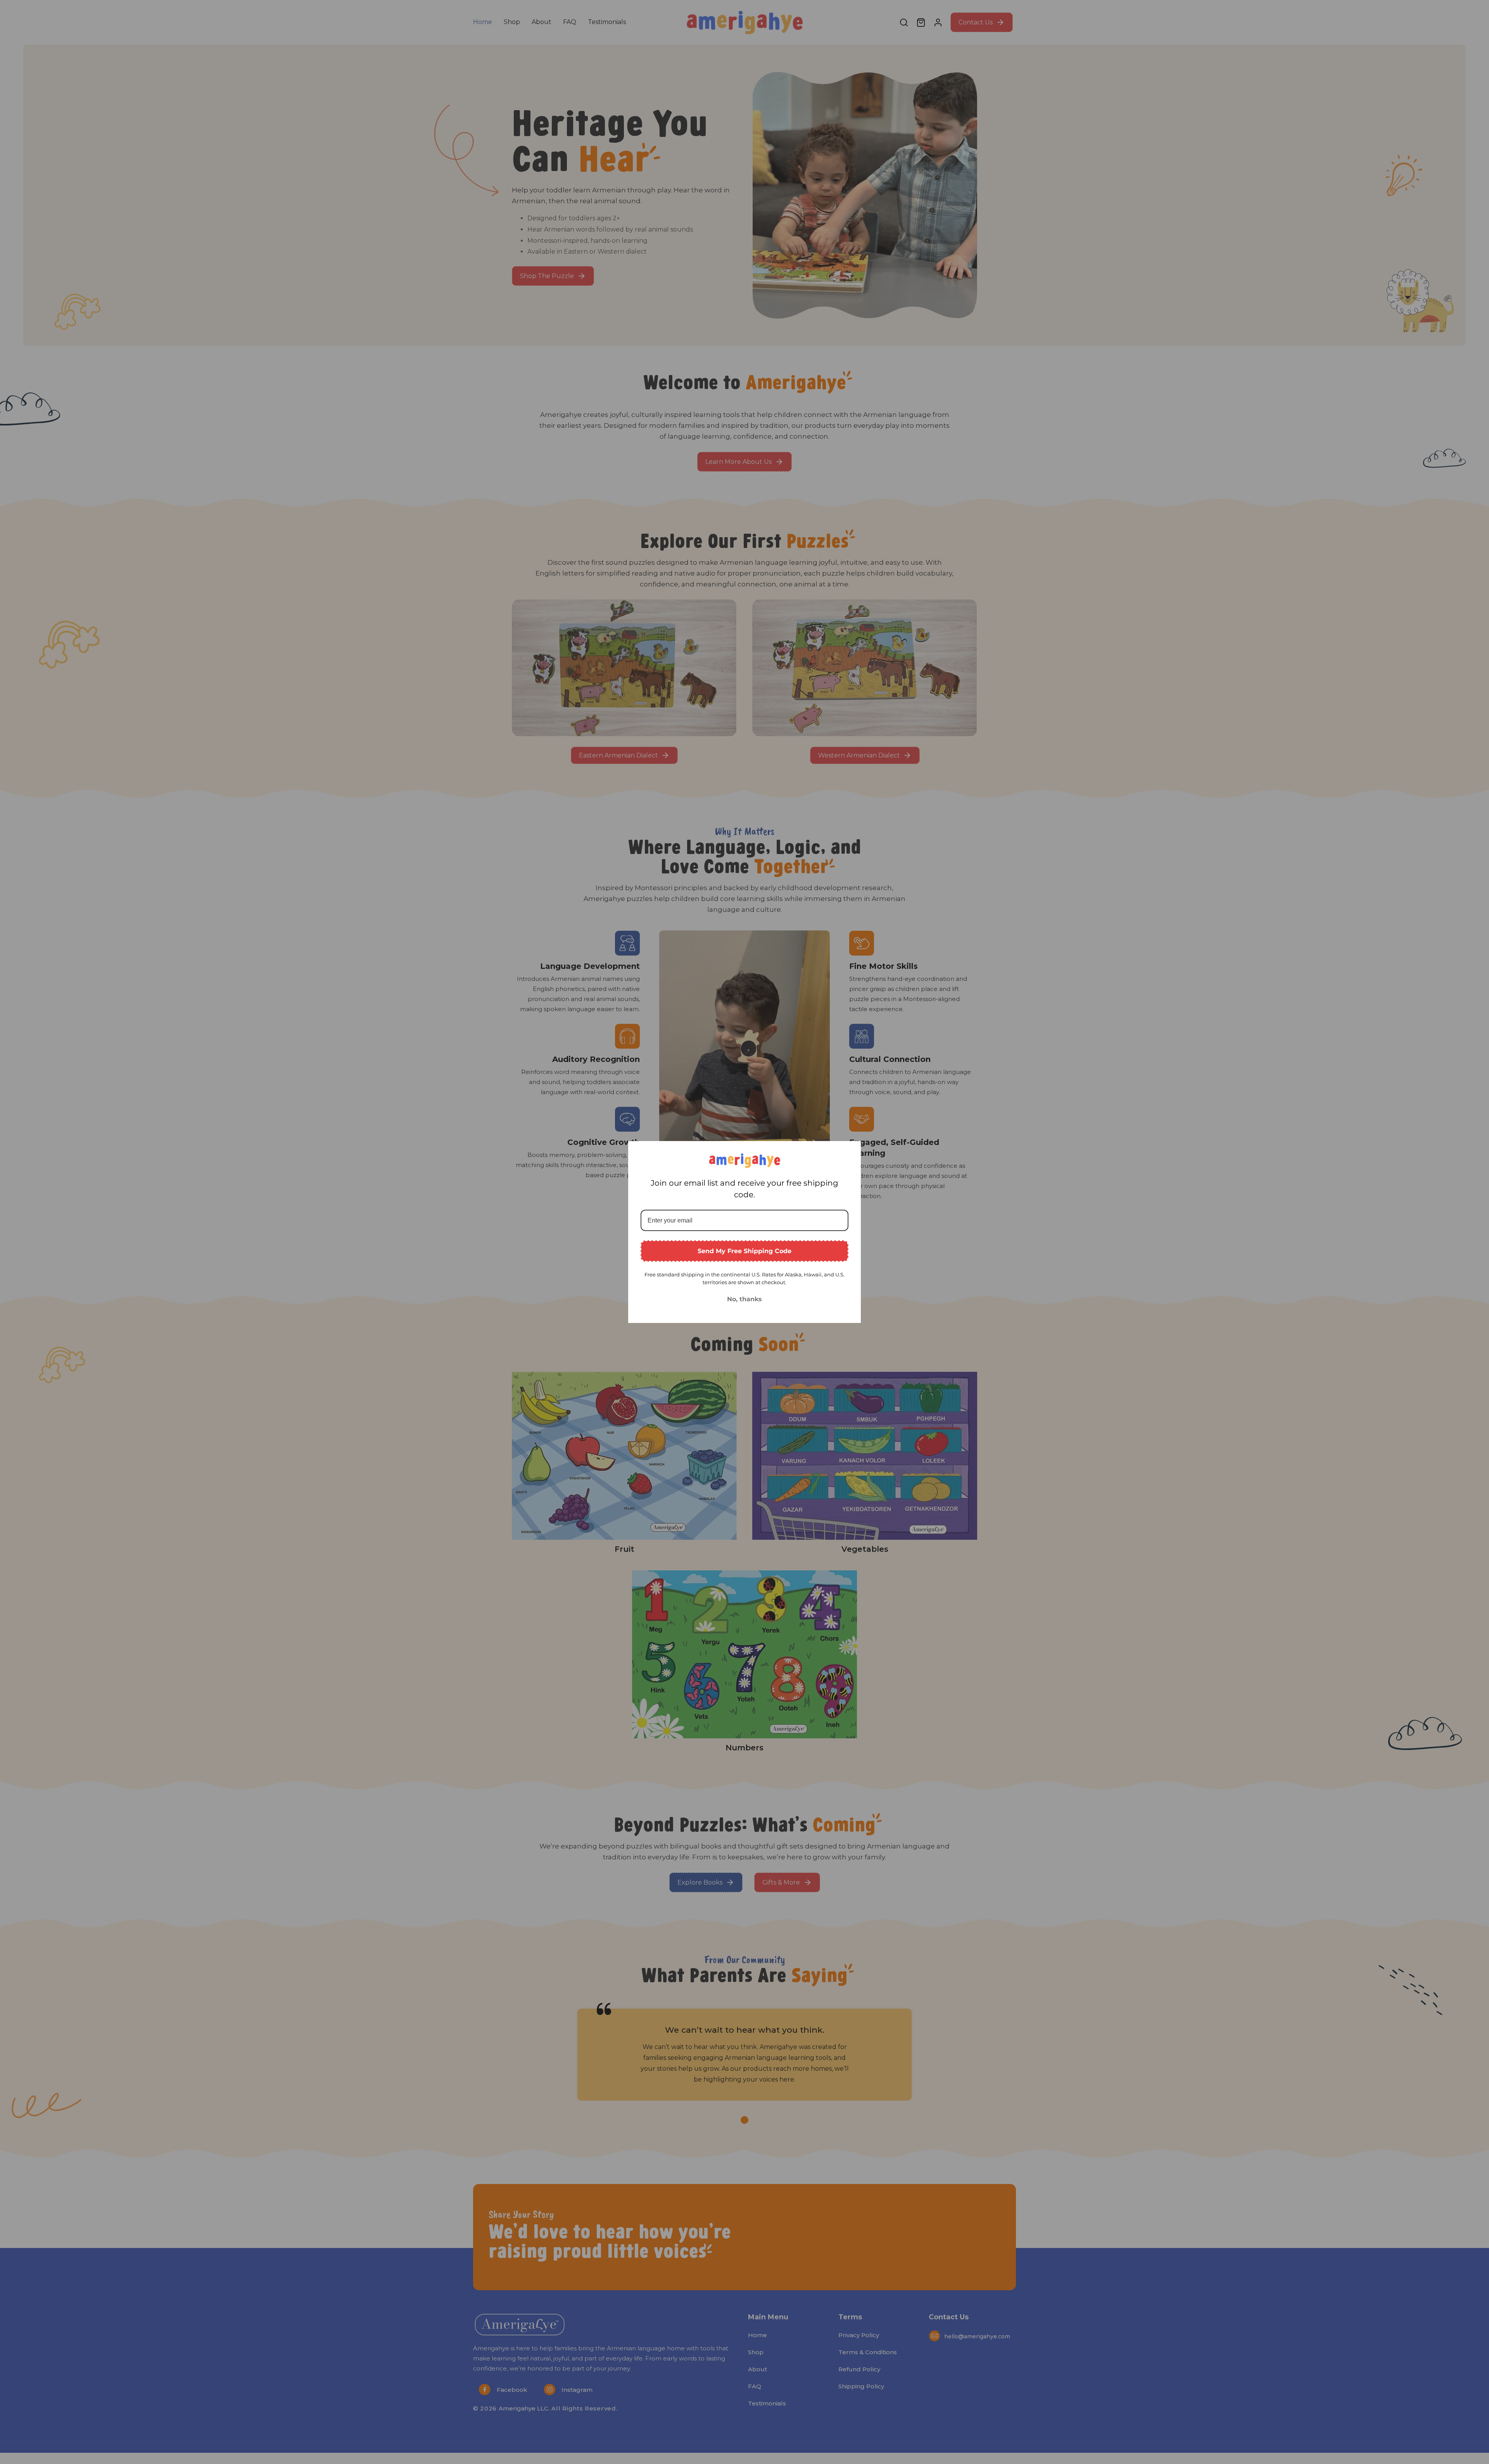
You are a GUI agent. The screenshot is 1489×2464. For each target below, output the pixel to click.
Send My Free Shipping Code (744, 1251)
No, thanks (744, 1299)
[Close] (852, 1150)
